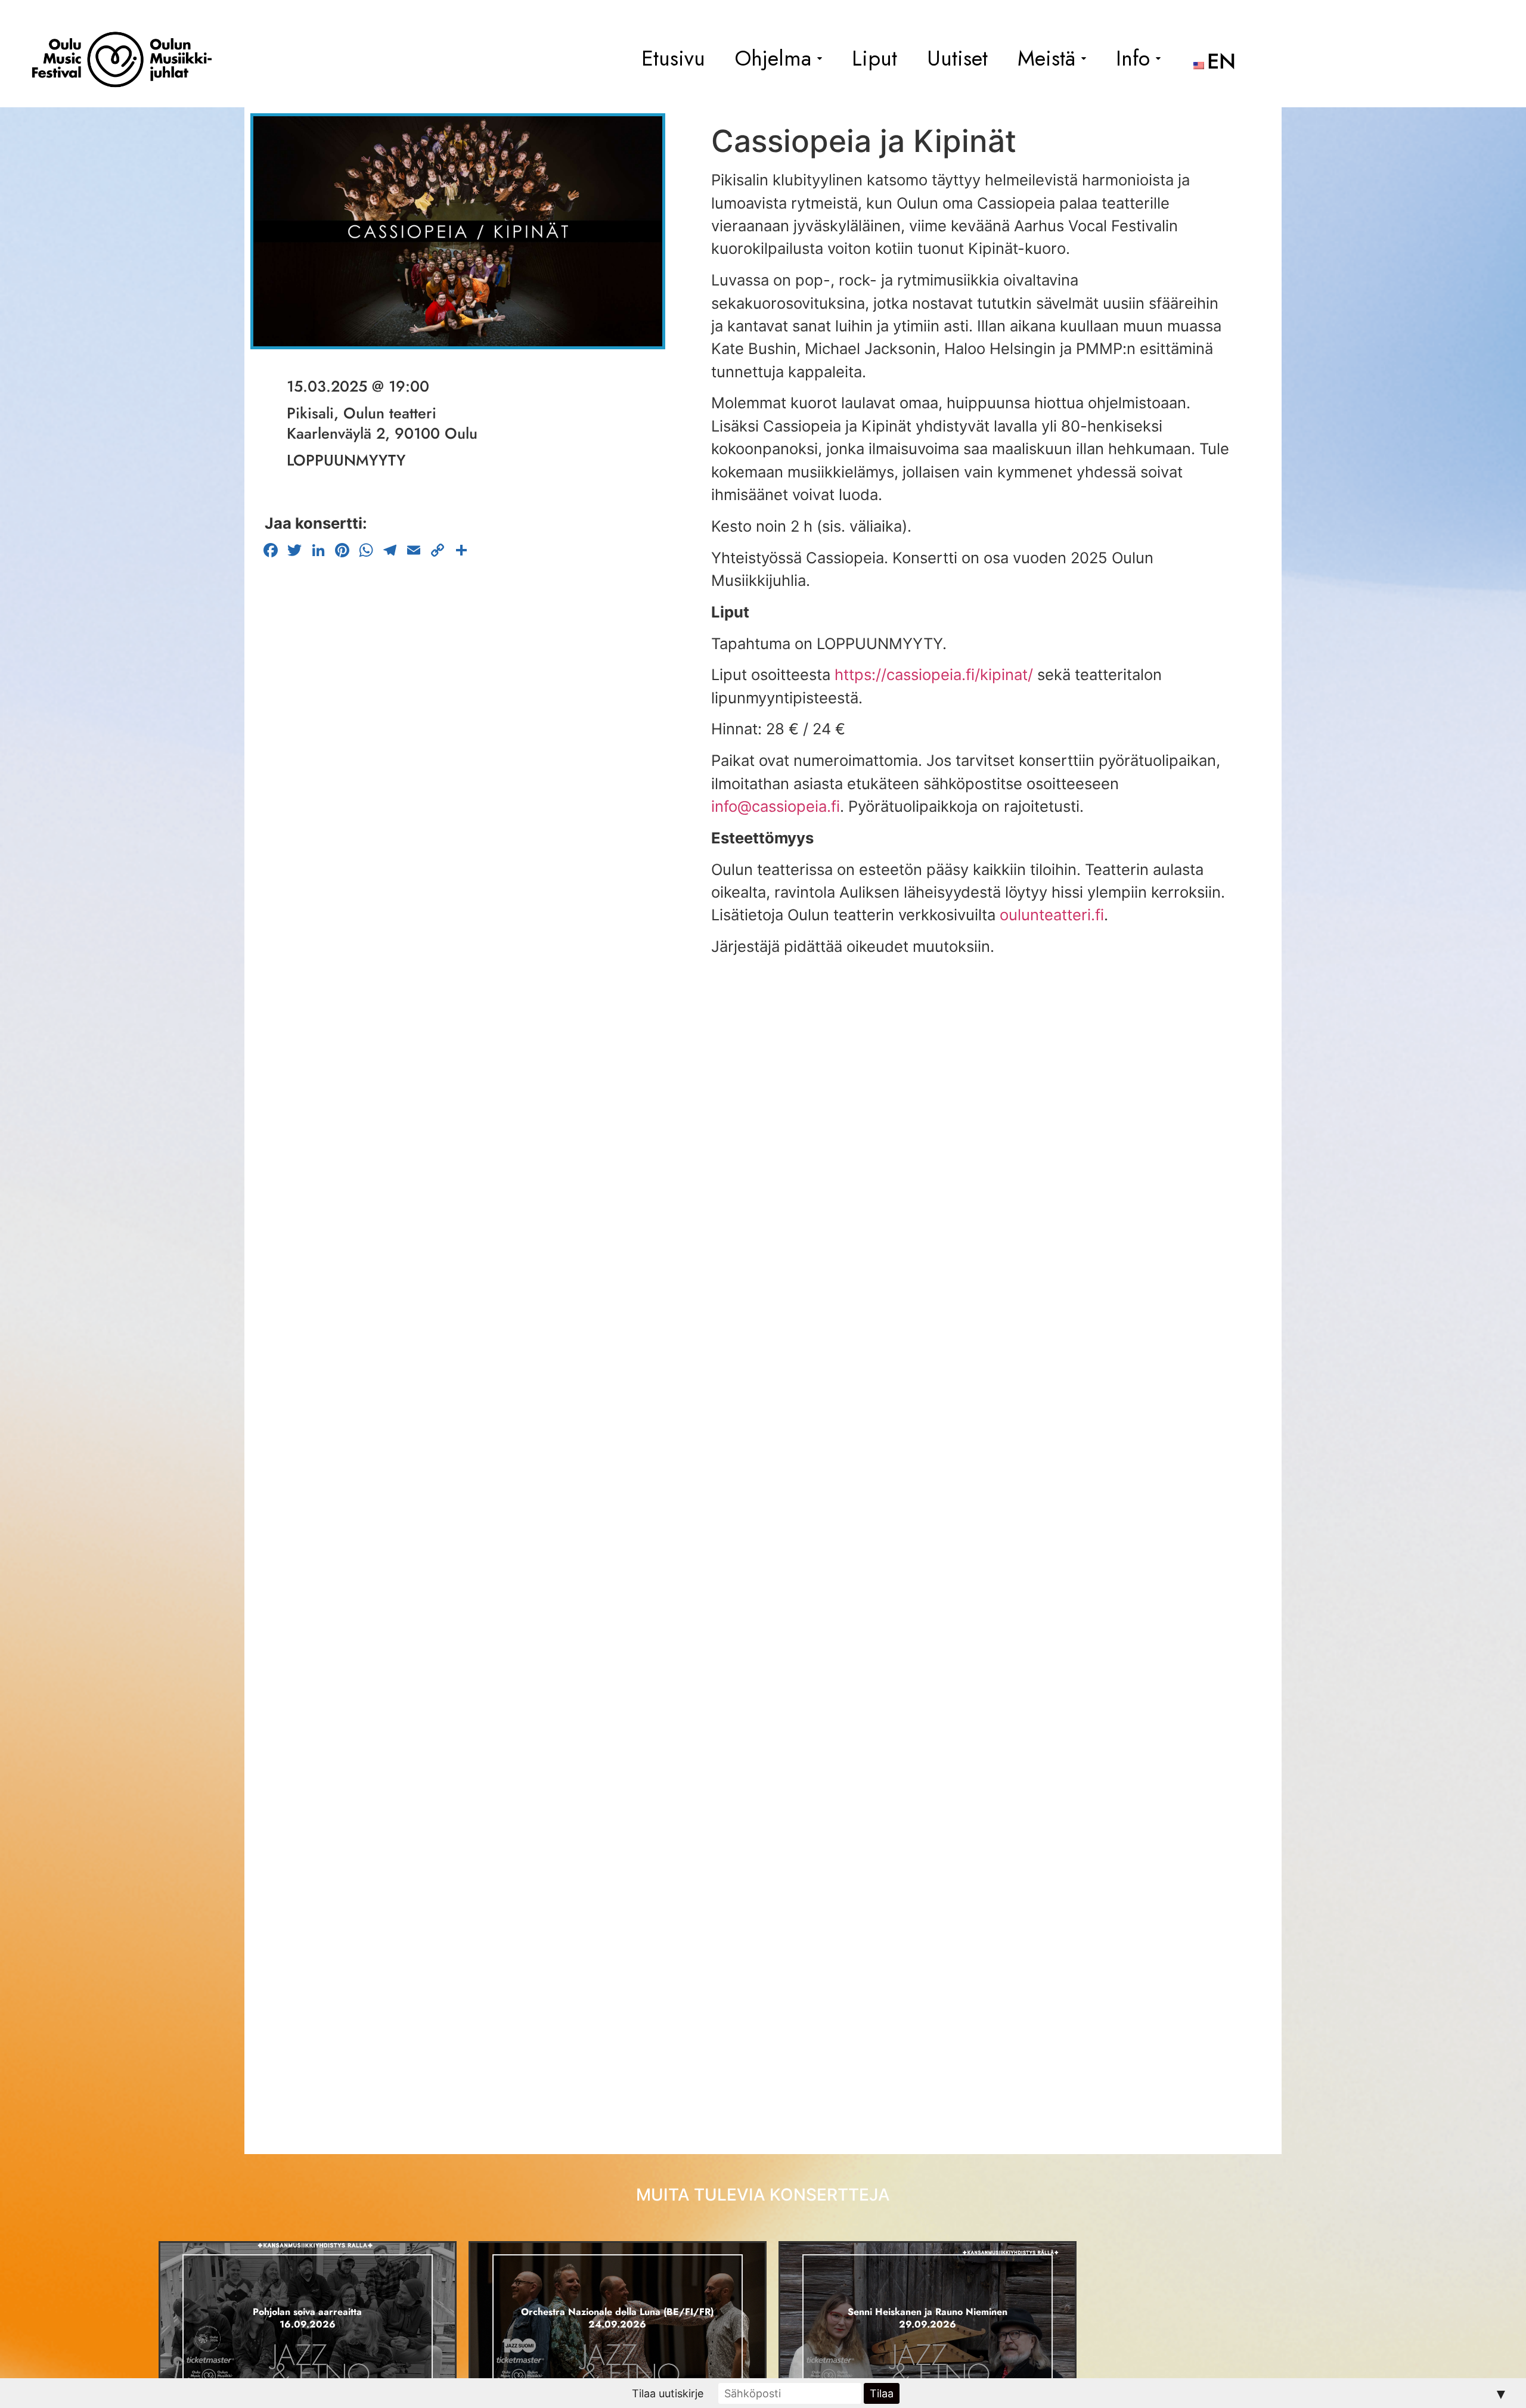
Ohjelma (773, 58)
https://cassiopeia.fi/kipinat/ (934, 674)
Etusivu (673, 58)
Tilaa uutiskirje (668, 2393)
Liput (874, 58)
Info (1133, 58)
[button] (778, 58)
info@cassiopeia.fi (776, 806)
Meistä (1046, 58)
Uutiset (957, 58)
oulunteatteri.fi (1052, 915)
